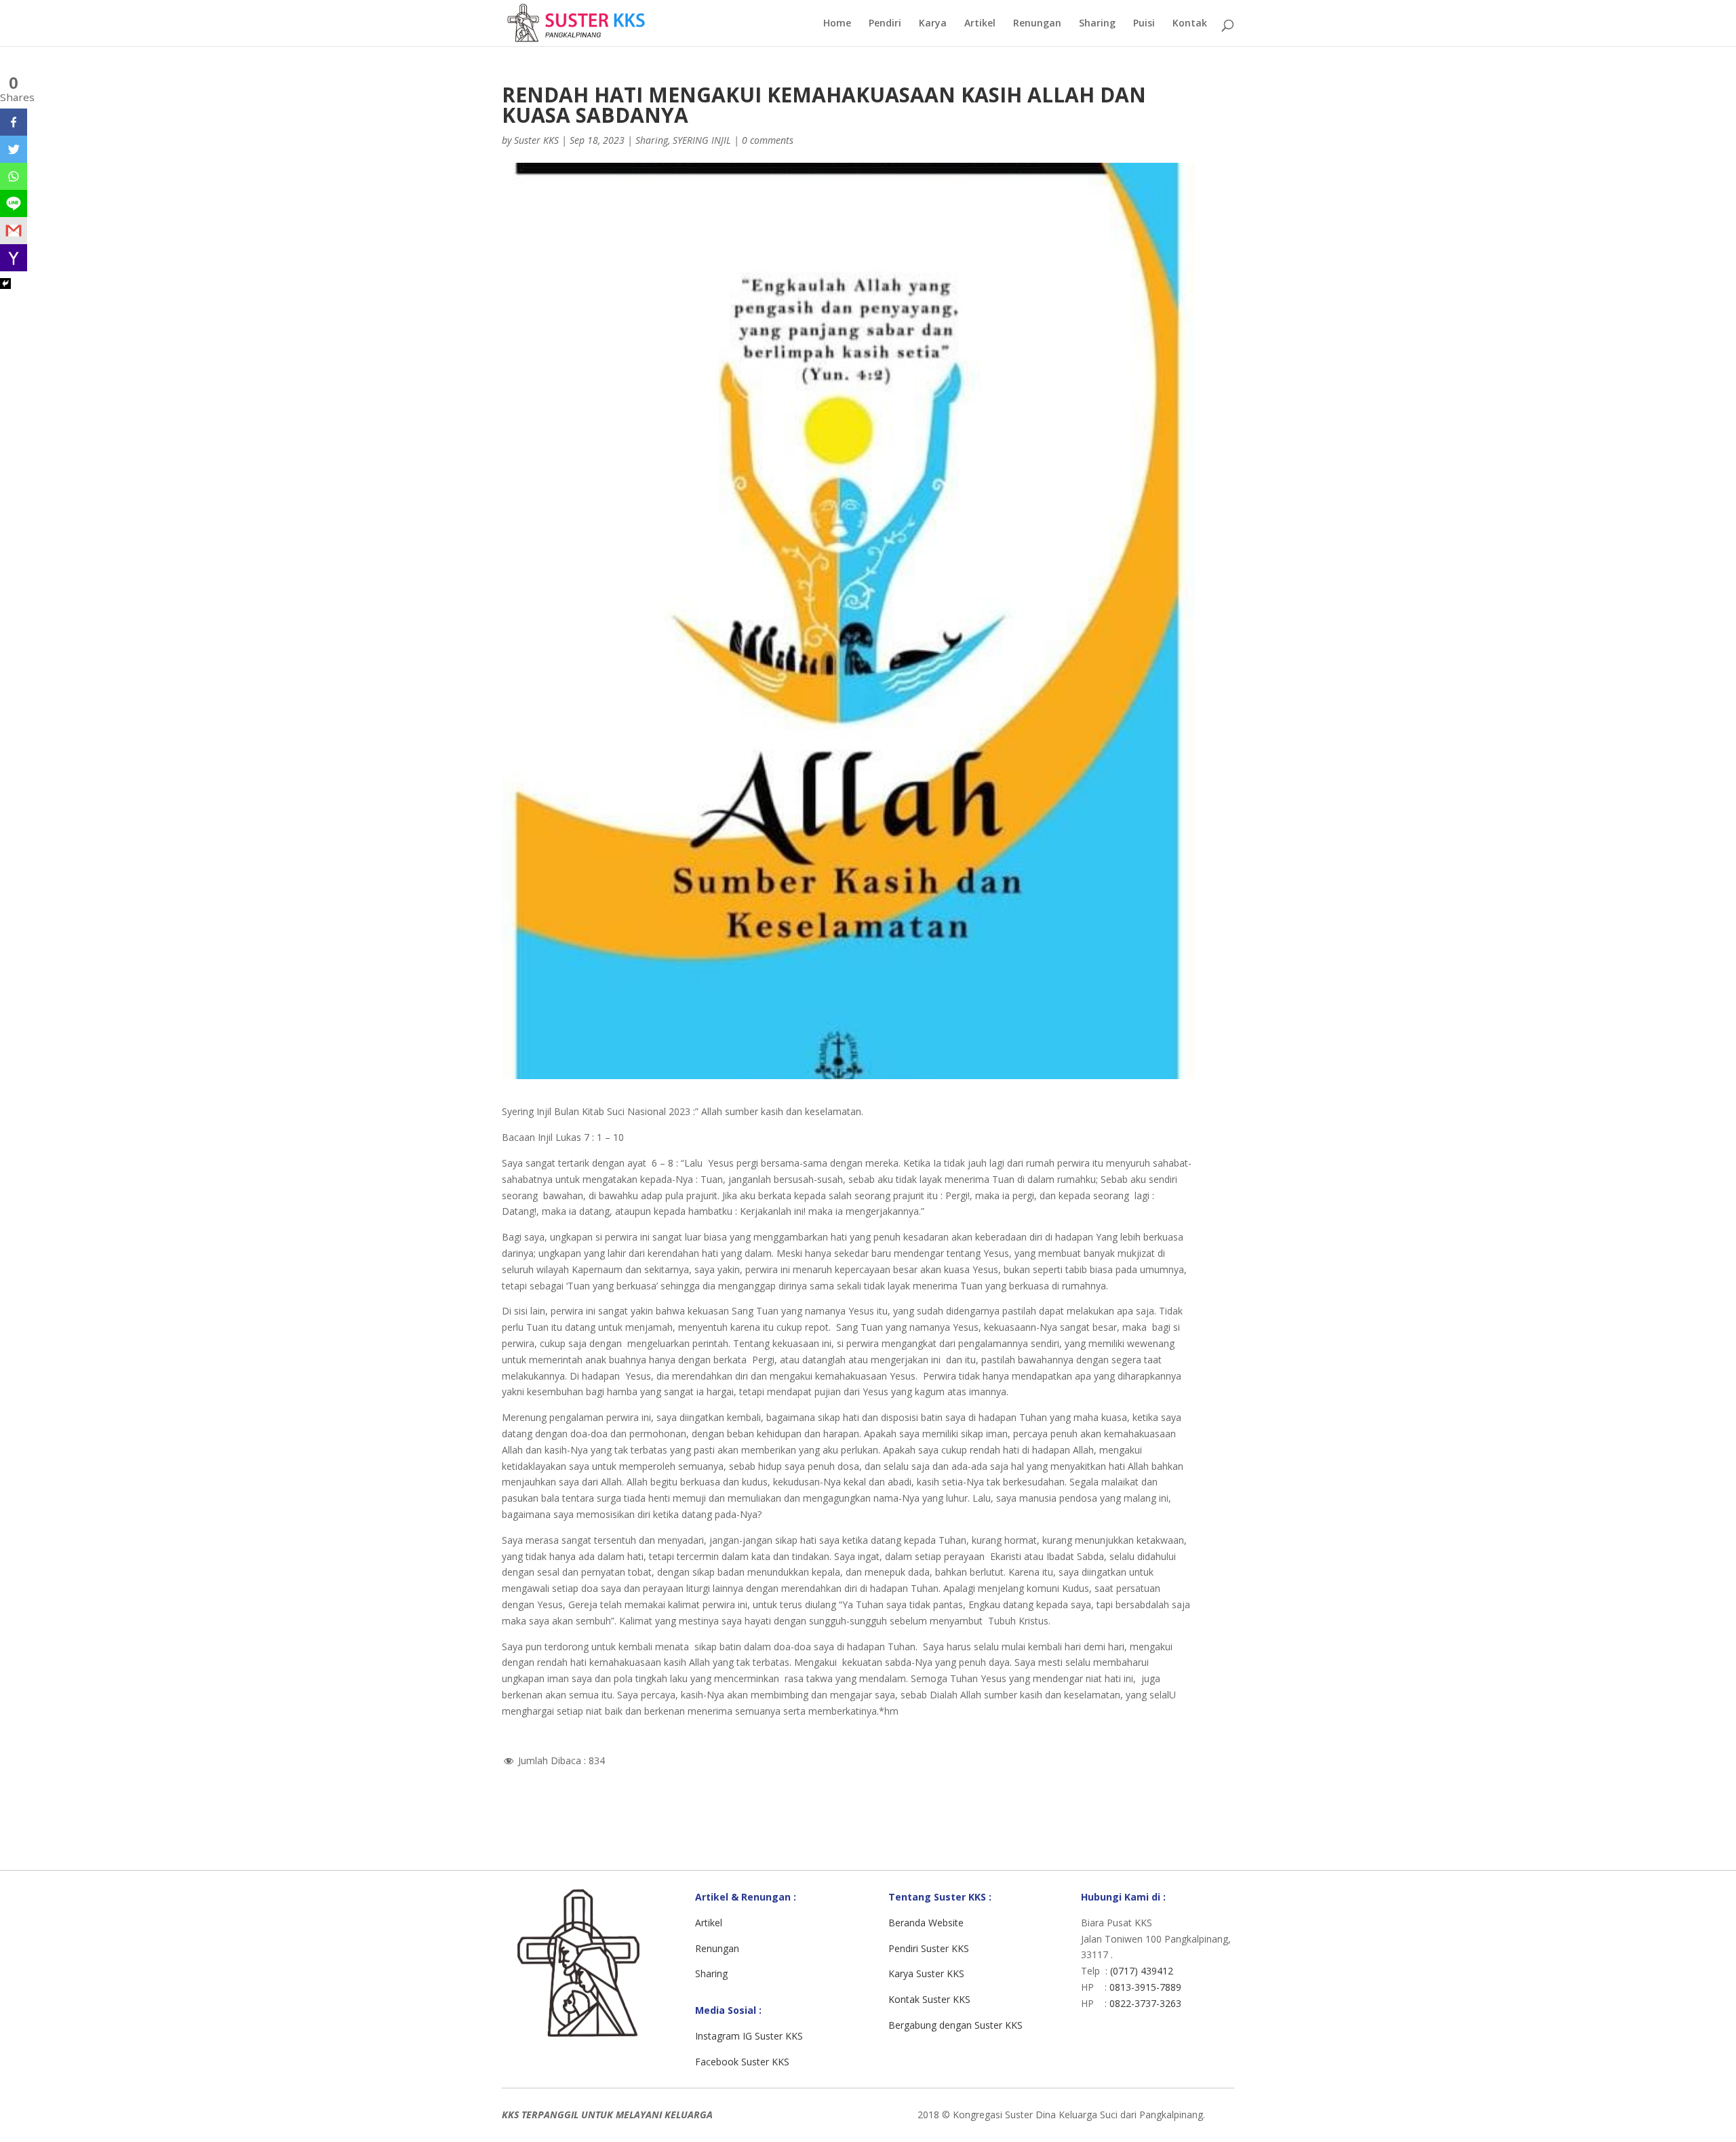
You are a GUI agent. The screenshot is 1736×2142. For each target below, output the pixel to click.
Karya (933, 24)
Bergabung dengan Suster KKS (955, 2025)
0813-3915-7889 (1145, 1987)
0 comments (768, 140)
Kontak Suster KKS (929, 1999)
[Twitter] (14, 149)
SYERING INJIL (702, 140)
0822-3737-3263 (1145, 2003)
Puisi (1144, 24)
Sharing (1097, 24)
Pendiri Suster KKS (929, 1948)
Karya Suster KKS (926, 1973)
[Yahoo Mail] (14, 258)
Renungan (1037, 24)
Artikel (980, 24)
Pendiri (885, 24)
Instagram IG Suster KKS (749, 2036)
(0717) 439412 (1142, 1971)
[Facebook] (14, 122)
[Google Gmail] (14, 231)
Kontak (1190, 24)
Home (837, 24)
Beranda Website (926, 1923)
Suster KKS (536, 140)
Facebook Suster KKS (742, 2062)
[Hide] (5, 284)
